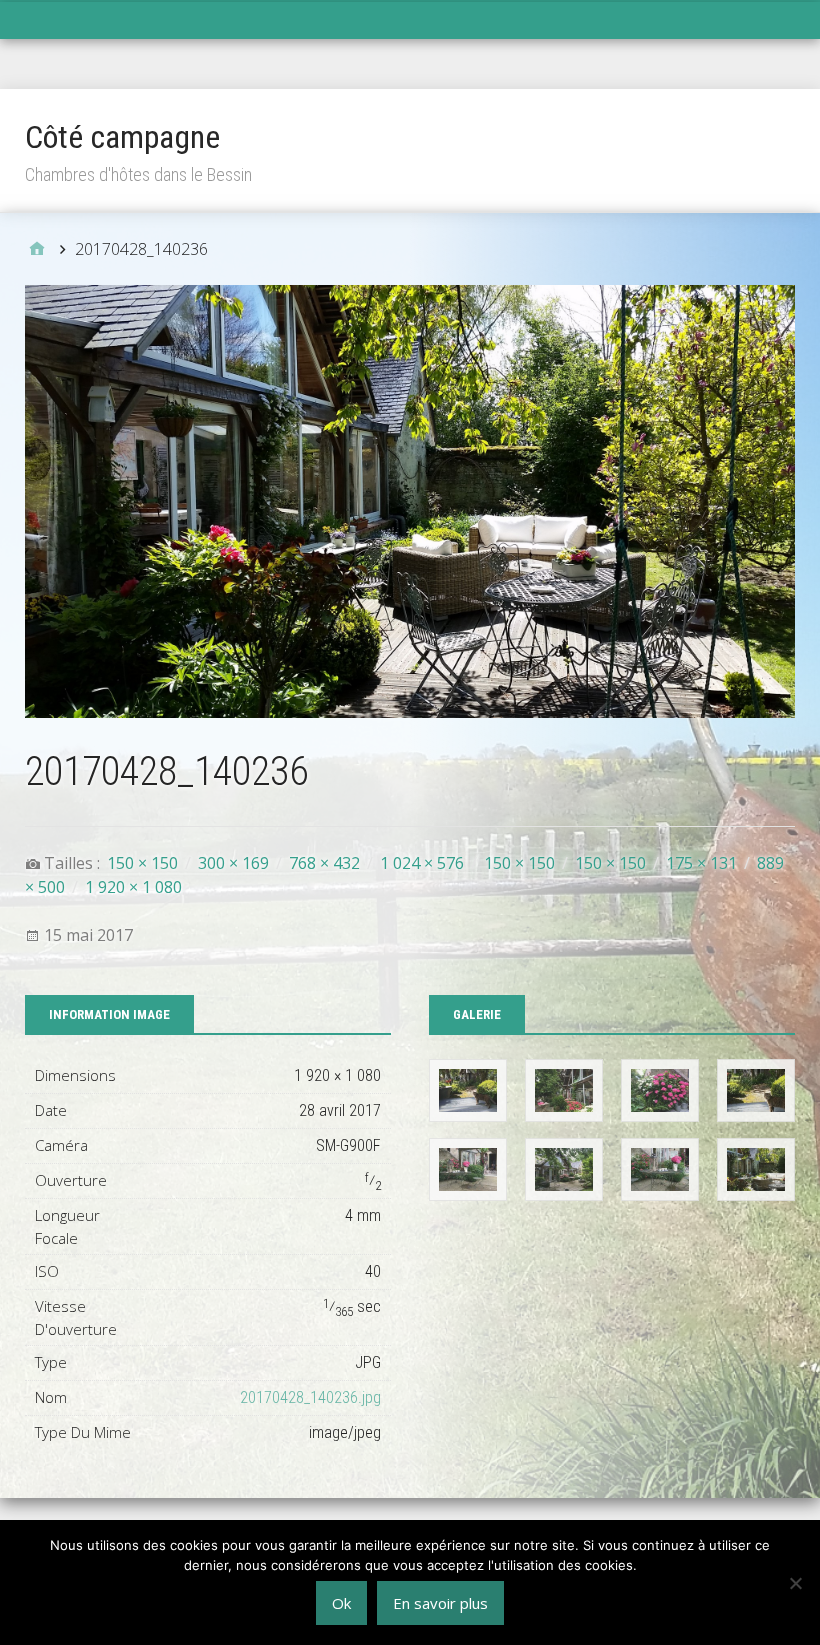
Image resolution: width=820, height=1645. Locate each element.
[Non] (795, 1583)
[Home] (37, 249)
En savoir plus (440, 1603)
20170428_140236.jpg (310, 1397)
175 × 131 (701, 863)
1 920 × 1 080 (133, 887)
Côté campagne (122, 137)
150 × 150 (142, 863)
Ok (341, 1603)
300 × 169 (233, 863)
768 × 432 (324, 863)
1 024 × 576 (422, 863)
